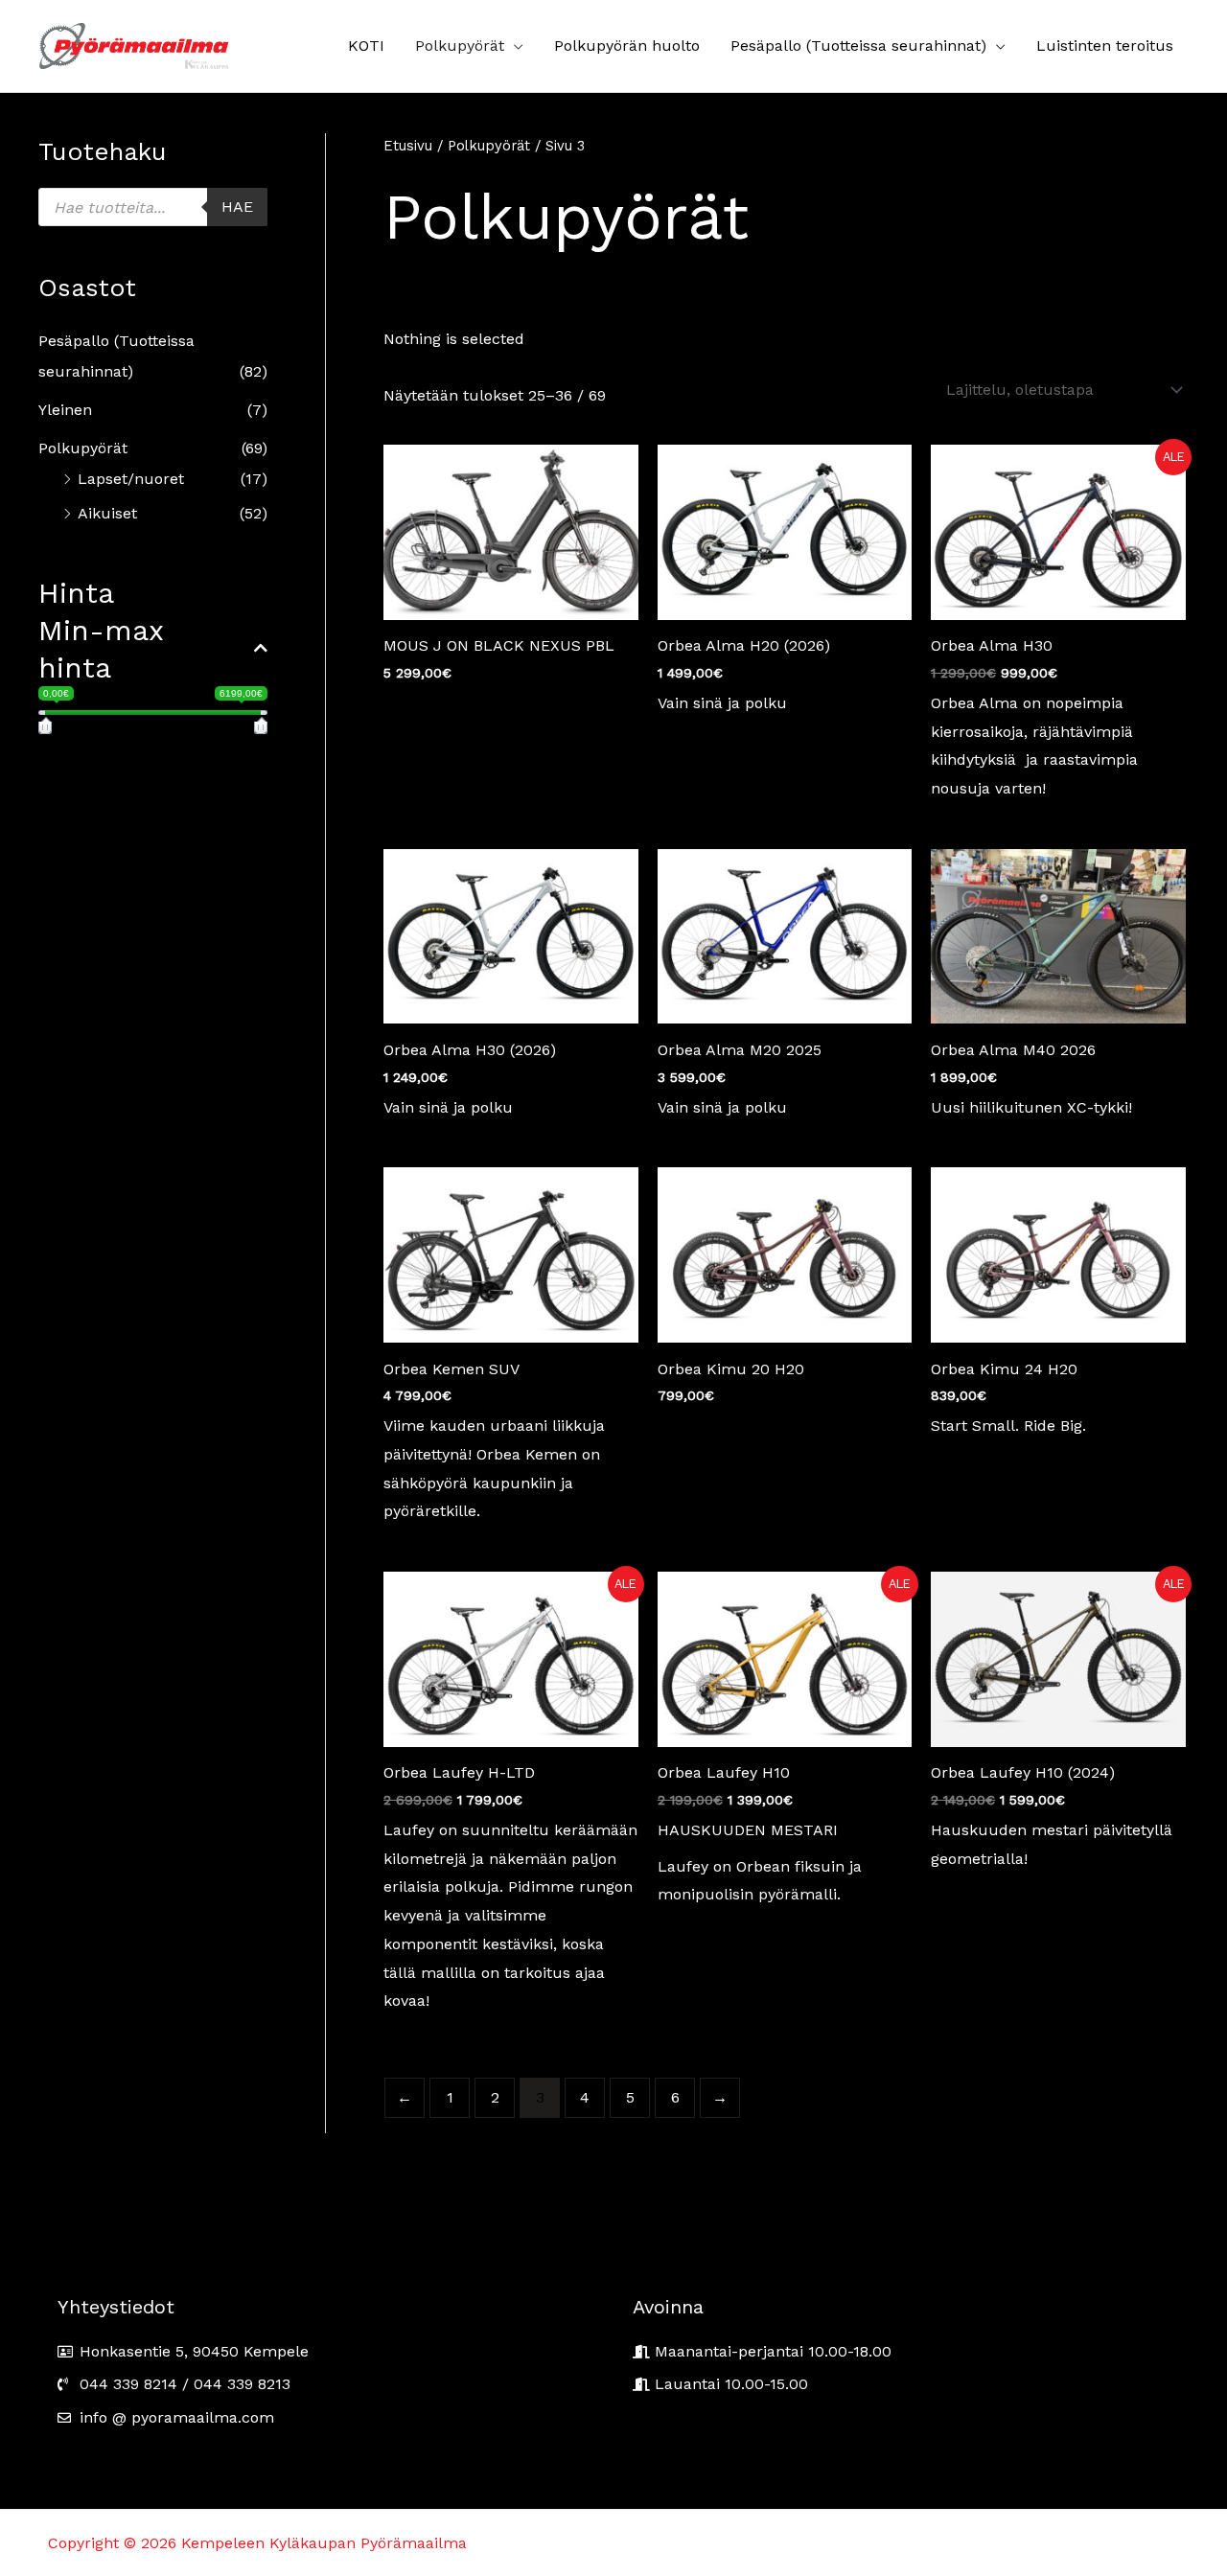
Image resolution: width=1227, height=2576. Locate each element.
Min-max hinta (101, 649)
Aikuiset (107, 513)
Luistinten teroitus (1105, 46)
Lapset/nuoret (131, 479)
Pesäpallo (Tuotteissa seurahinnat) (858, 46)
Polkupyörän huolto (627, 46)
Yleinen (65, 410)
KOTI (366, 46)
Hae (237, 207)
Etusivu (408, 146)
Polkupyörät (460, 46)
